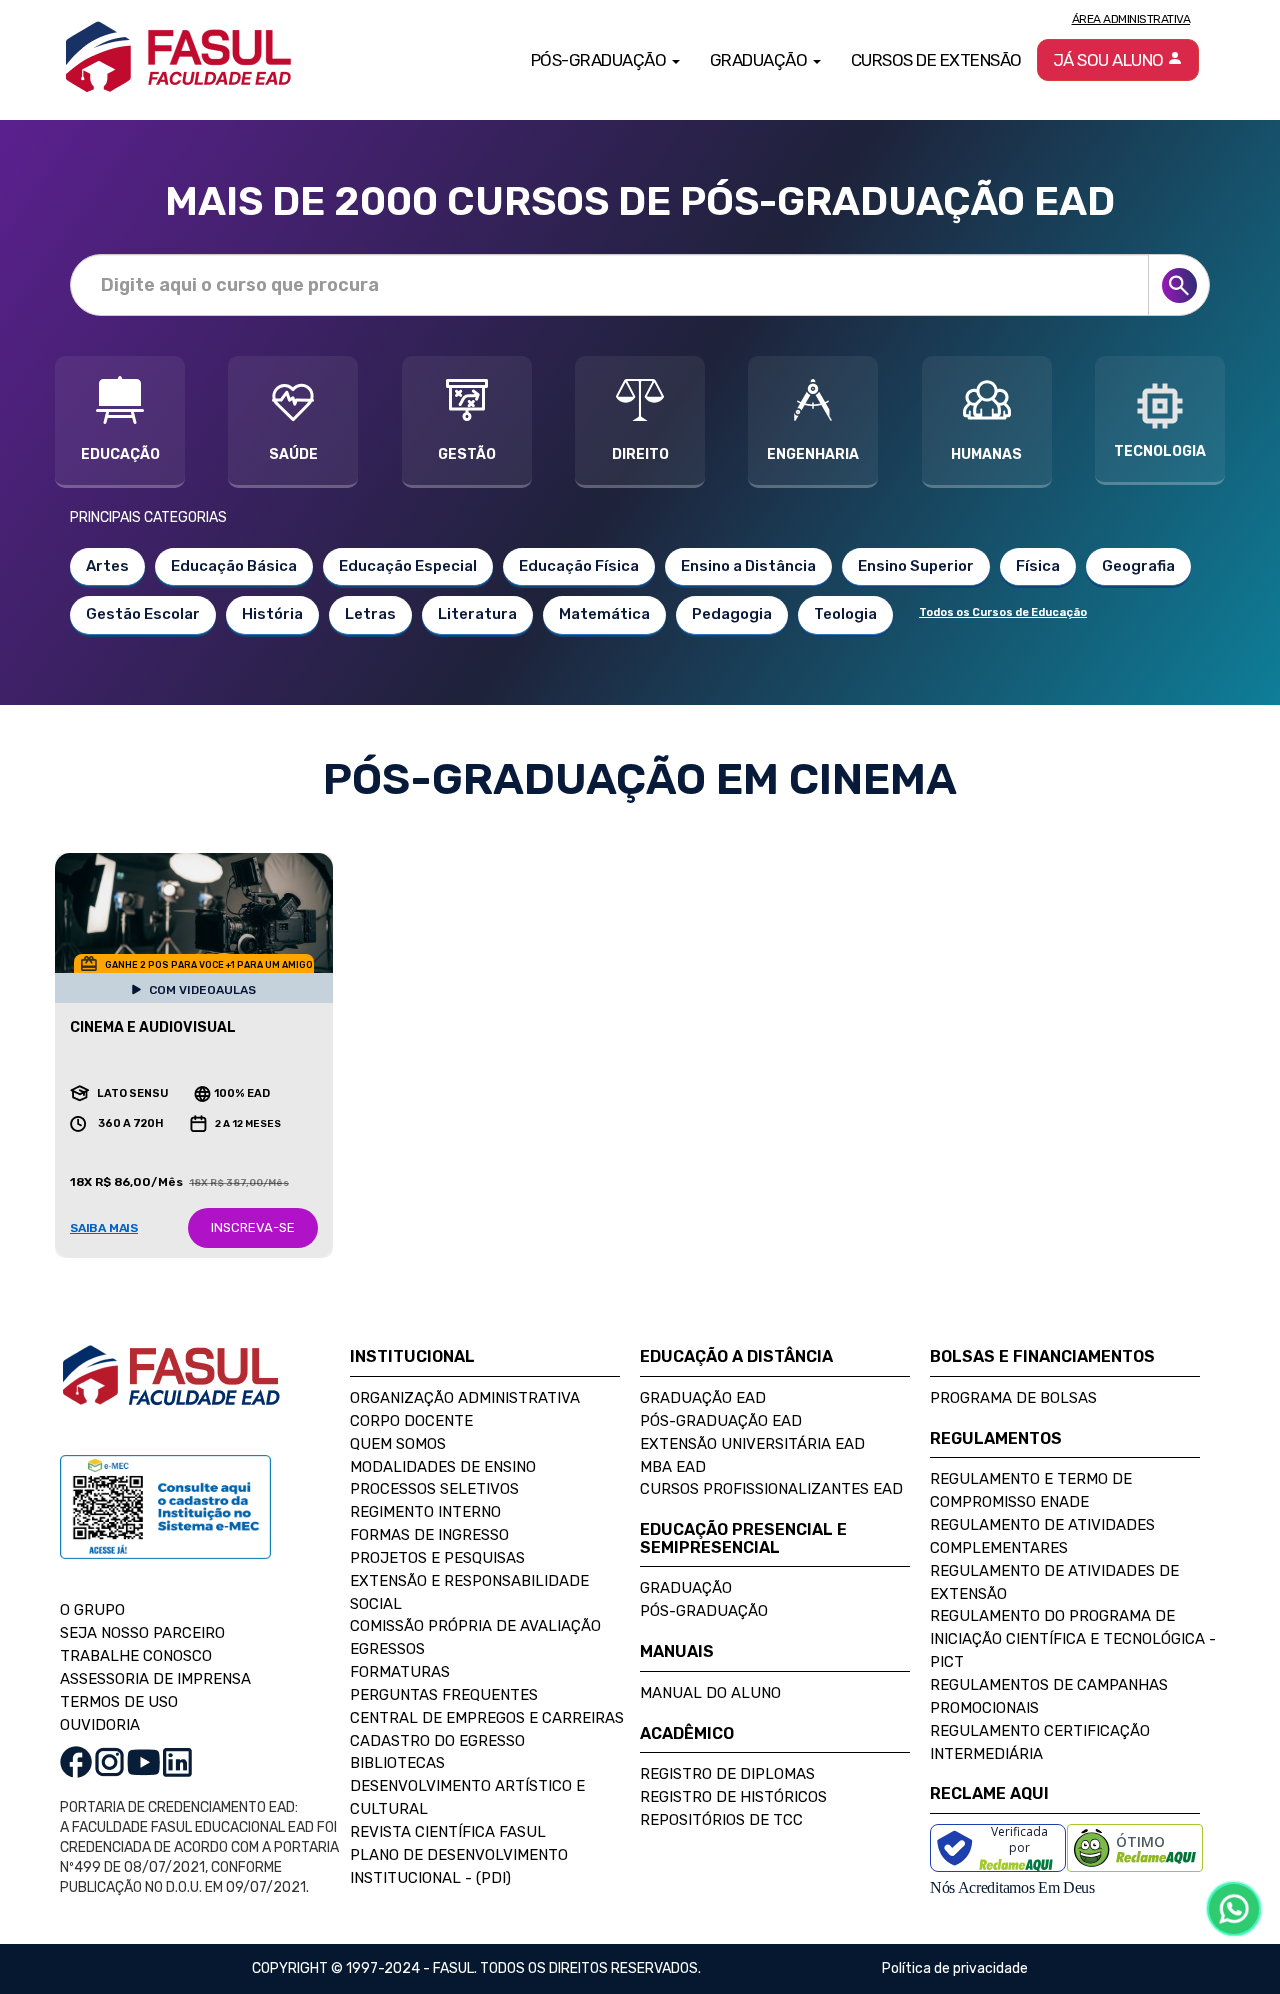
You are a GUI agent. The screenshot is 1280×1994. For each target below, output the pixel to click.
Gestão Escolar (143, 614)
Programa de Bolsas (1013, 1398)
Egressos (387, 1649)
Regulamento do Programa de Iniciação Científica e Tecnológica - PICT (1073, 1639)
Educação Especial (408, 566)
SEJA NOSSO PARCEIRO (142, 1633)
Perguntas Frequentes (444, 1695)
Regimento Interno (425, 1512)
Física (1038, 566)
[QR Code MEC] (165, 1526)
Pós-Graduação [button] (600, 60)
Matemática (604, 614)
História (272, 614)
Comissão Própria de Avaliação (475, 1626)
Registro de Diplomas (727, 1774)
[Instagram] (109, 1761)
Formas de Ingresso (429, 1535)
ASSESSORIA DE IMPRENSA (155, 1679)
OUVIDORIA (100, 1725)
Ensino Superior (916, 566)
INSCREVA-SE (253, 1227)
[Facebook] (76, 1761)
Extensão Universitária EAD (752, 1444)
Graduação (686, 1588)
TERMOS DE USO (119, 1702)
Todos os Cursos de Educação (1003, 612)
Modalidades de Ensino (443, 1467)
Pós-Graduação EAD (721, 1421)
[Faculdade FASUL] (171, 1391)
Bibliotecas (397, 1763)
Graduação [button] (760, 60)
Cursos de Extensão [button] (936, 60)
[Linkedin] (177, 1761)
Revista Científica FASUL (448, 1832)
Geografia (1138, 566)
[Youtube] (143, 1761)
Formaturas (400, 1672)
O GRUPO (92, 1610)
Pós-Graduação (704, 1611)
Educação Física (579, 566)
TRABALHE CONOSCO (136, 1656)
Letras (370, 614)
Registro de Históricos (733, 1797)
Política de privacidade (955, 1968)
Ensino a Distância (748, 566)
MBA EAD (673, 1467)
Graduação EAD (703, 1398)
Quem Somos (398, 1444)
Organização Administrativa (465, 1398)
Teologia (845, 614)
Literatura (477, 614)
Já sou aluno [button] (1110, 60)
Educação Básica (234, 566)
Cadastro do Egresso (437, 1741)
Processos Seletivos (434, 1489)
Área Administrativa (1131, 19)
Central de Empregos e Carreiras (487, 1718)
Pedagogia (732, 614)
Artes (107, 566)
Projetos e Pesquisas (437, 1558)
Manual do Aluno (710, 1693)
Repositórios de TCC (721, 1820)
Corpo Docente (411, 1421)
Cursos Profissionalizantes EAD (771, 1489)
